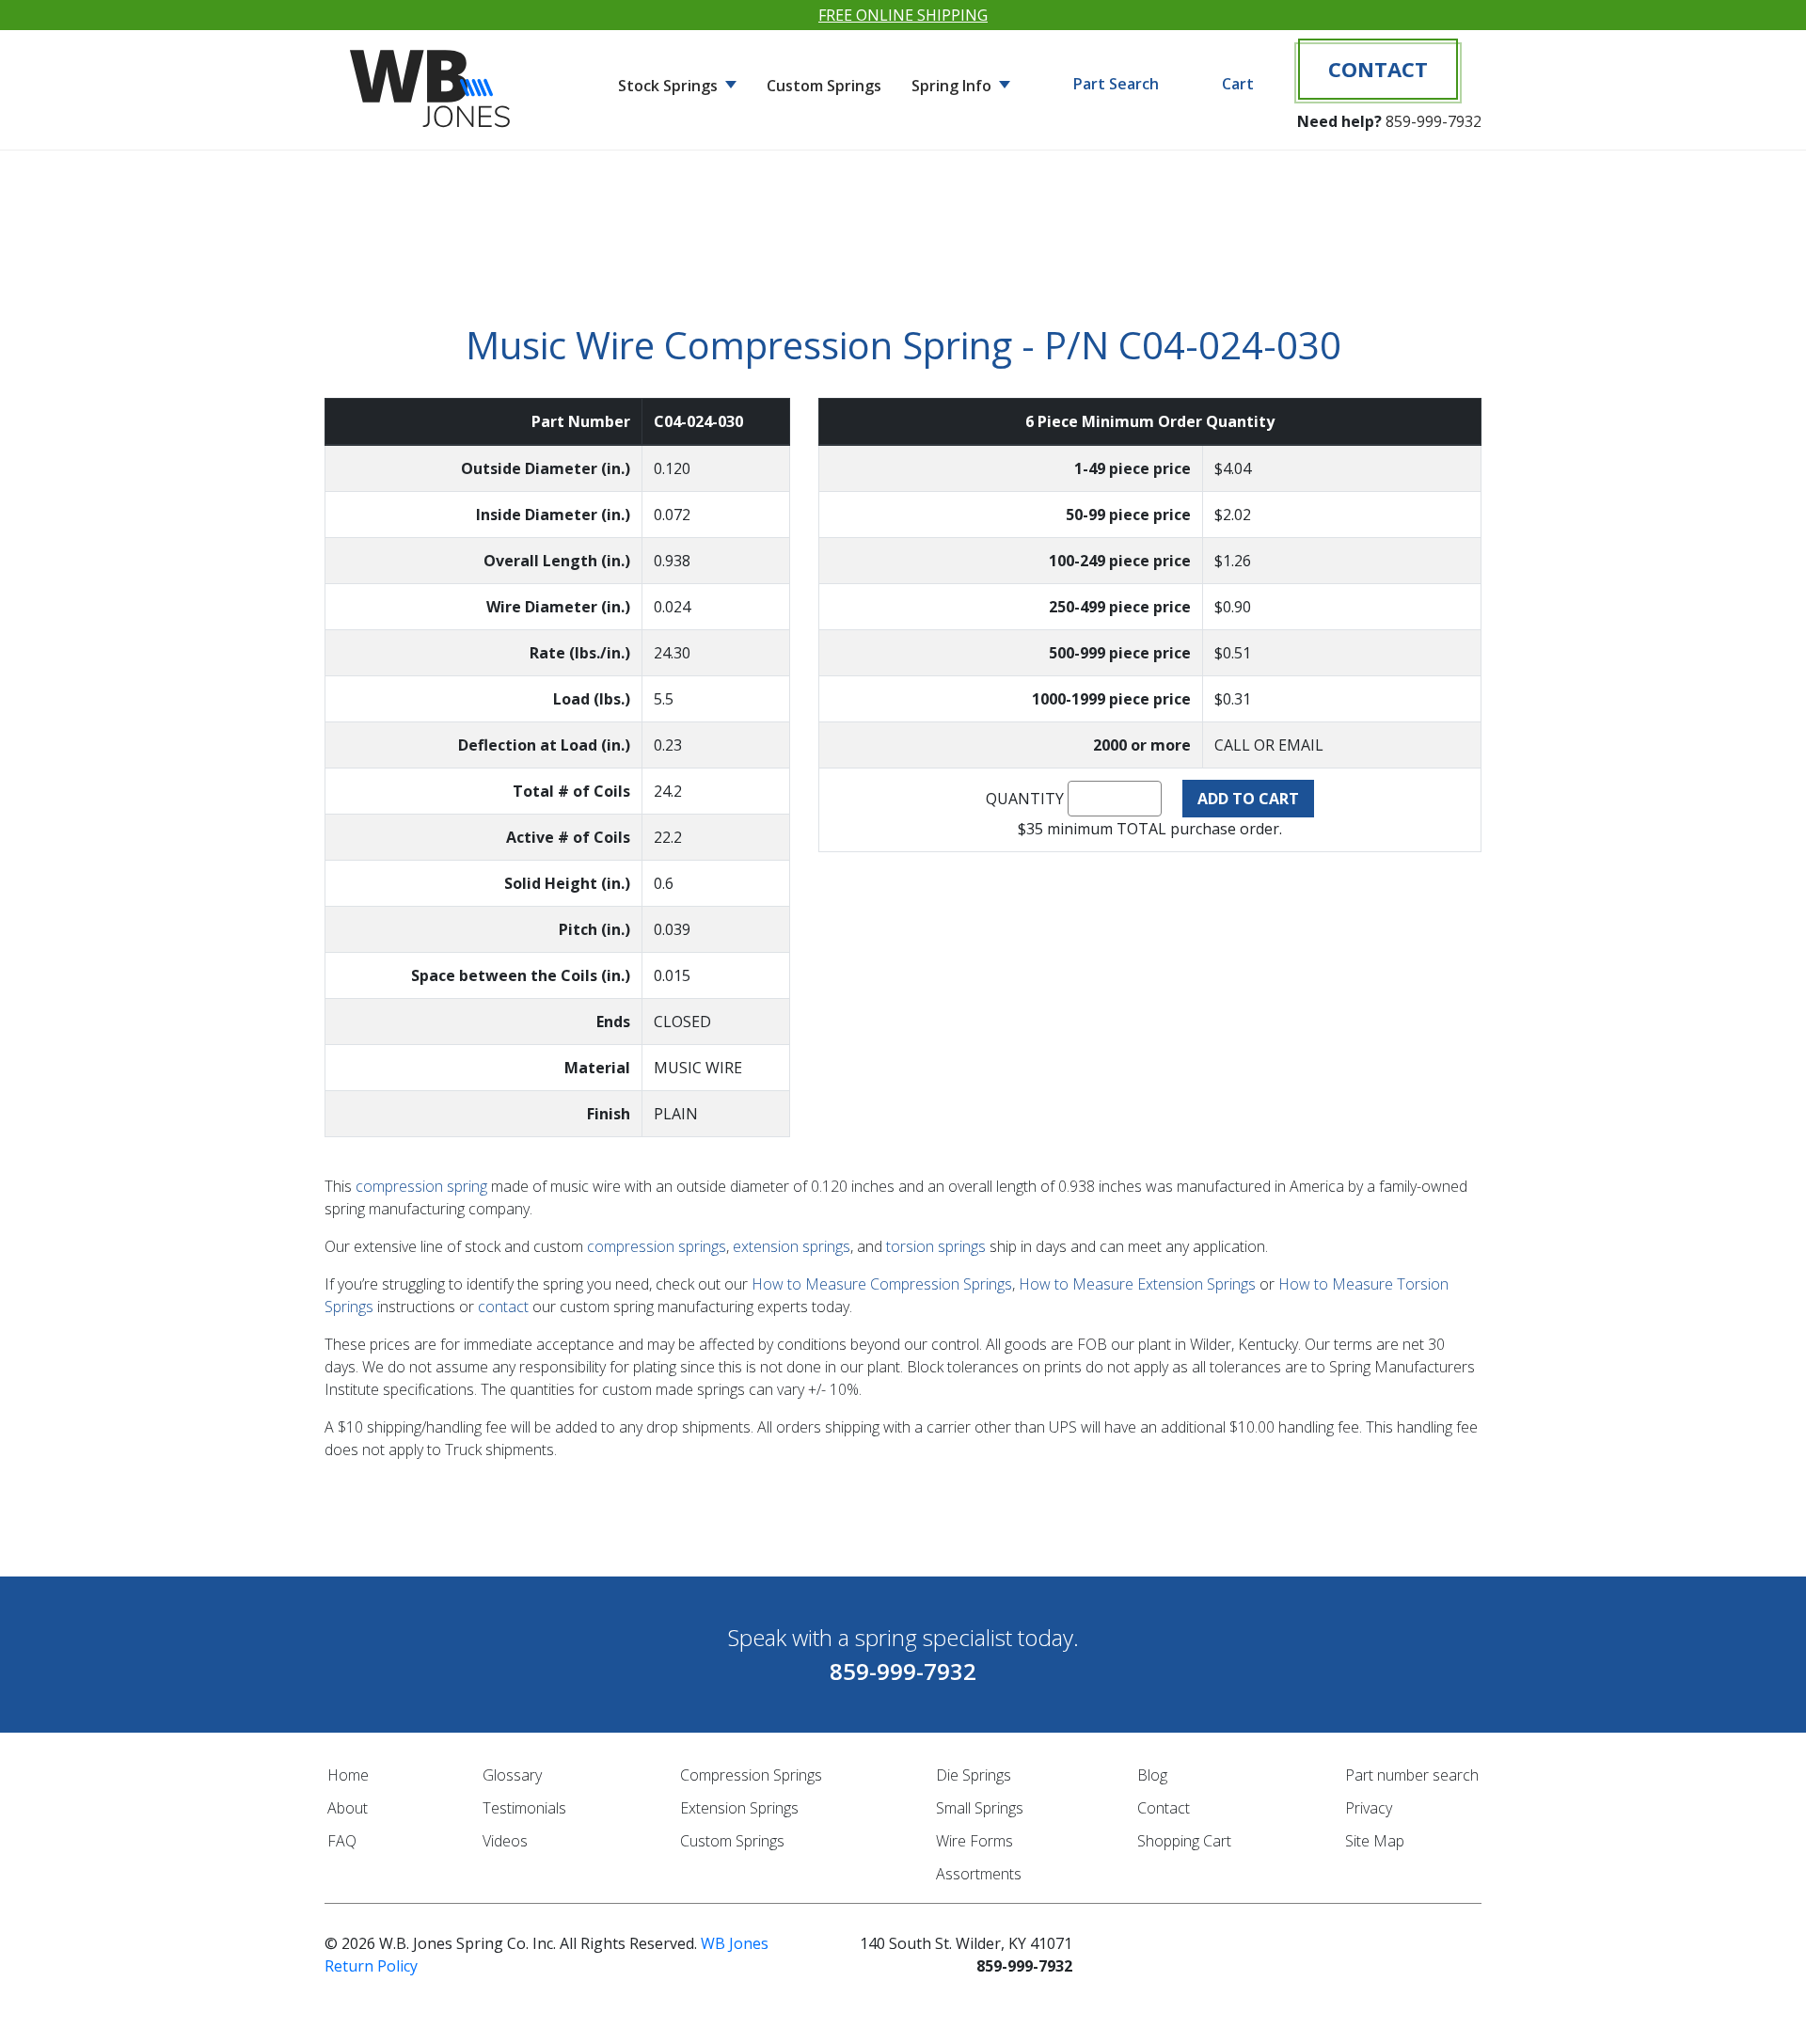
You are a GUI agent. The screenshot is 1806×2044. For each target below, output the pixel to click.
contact (503, 1307)
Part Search (1116, 84)
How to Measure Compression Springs (882, 1284)
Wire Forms (974, 1841)
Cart (1238, 84)
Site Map (1375, 1841)
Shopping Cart (1184, 1841)
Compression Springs (751, 1775)
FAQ (342, 1841)
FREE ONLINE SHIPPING (903, 15)
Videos (505, 1841)
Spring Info (953, 86)
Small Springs (980, 1808)
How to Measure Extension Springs (1137, 1284)
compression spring (421, 1186)
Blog (1152, 1775)
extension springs (792, 1246)
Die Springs (974, 1775)
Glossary (512, 1775)
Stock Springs (670, 86)
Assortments (979, 1874)
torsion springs (936, 1246)
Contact (1378, 69)
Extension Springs (739, 1808)
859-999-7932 (1434, 121)
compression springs (657, 1246)
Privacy (1369, 1808)
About (348, 1808)
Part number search (1412, 1775)
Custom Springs (824, 86)
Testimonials (524, 1808)
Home (348, 1775)
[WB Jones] (433, 81)
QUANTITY (1025, 799)
